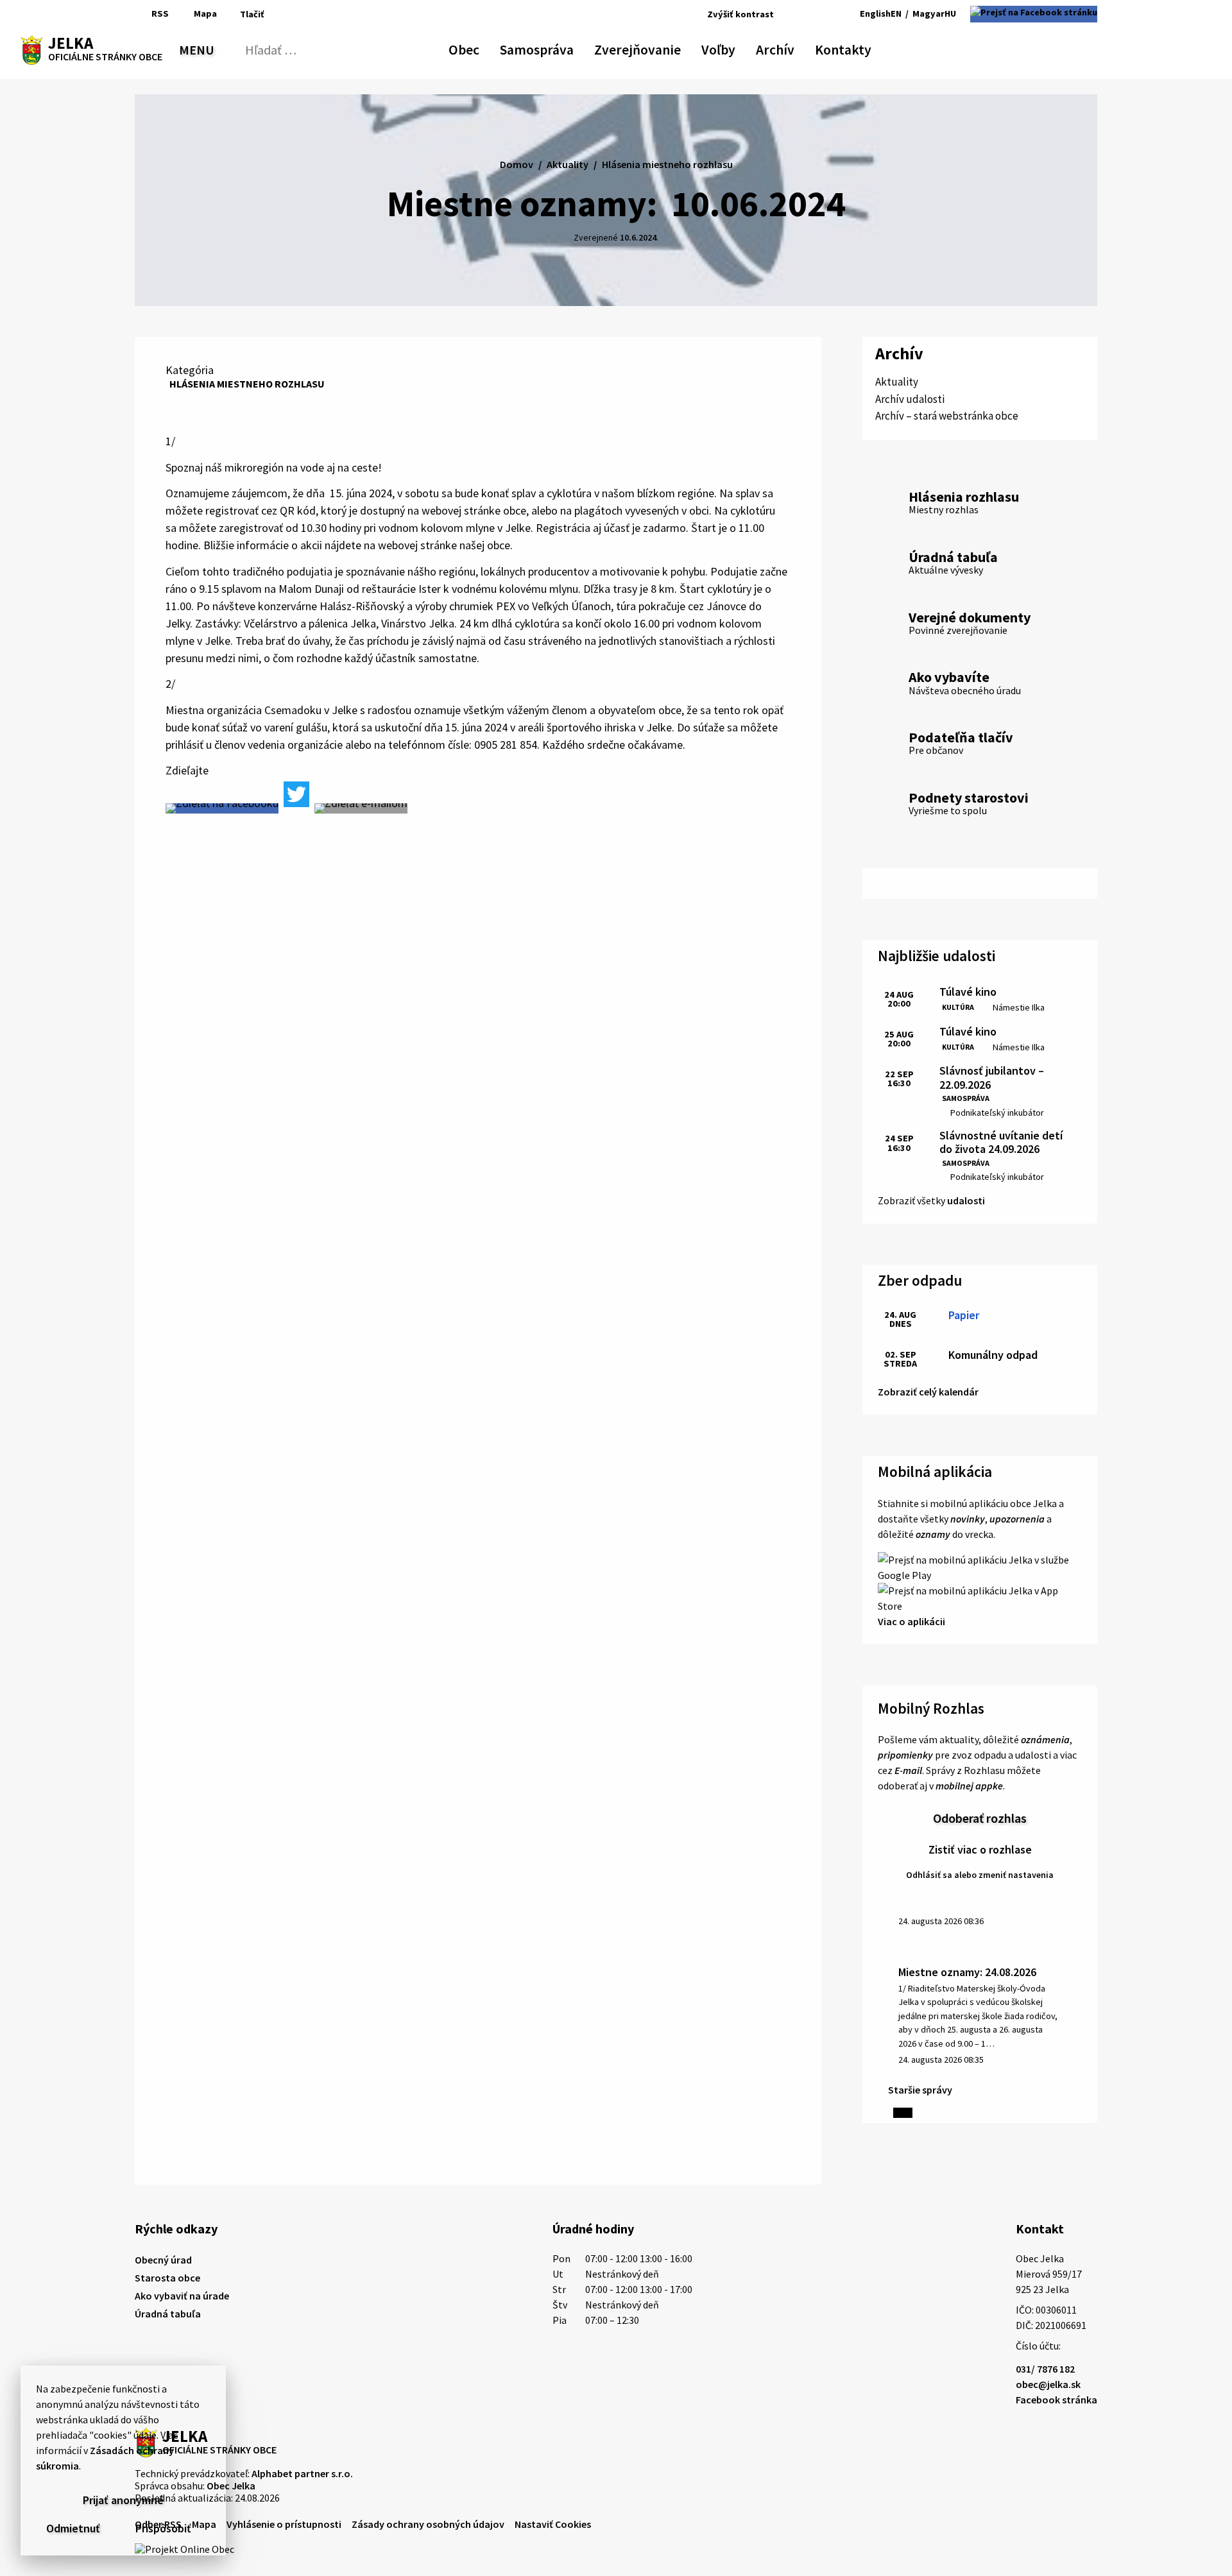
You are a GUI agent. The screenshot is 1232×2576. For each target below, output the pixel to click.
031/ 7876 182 (1045, 2369)
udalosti (966, 1200)
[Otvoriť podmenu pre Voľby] (729, 47)
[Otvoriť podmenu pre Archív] (788, 47)
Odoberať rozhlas (980, 1818)
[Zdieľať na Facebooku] (222, 808)
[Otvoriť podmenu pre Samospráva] (567, 47)
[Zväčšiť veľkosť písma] (820, 14)
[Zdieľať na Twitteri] (296, 794)
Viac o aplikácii (911, 1621)
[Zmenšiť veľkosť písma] (787, 14)
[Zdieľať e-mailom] (361, 808)
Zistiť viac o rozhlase (980, 1849)
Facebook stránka (1057, 2400)
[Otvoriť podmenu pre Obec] (473, 47)
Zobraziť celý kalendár (928, 1392)
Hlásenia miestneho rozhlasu (247, 384)
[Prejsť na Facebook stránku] (1034, 14)
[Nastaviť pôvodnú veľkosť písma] (802, 14)
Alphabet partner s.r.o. (302, 2473)
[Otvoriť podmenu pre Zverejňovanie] (674, 47)
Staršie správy (920, 2090)
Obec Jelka (231, 2486)
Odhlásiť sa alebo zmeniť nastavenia (980, 1875)
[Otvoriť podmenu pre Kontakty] (860, 47)
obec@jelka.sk (1048, 2384)
